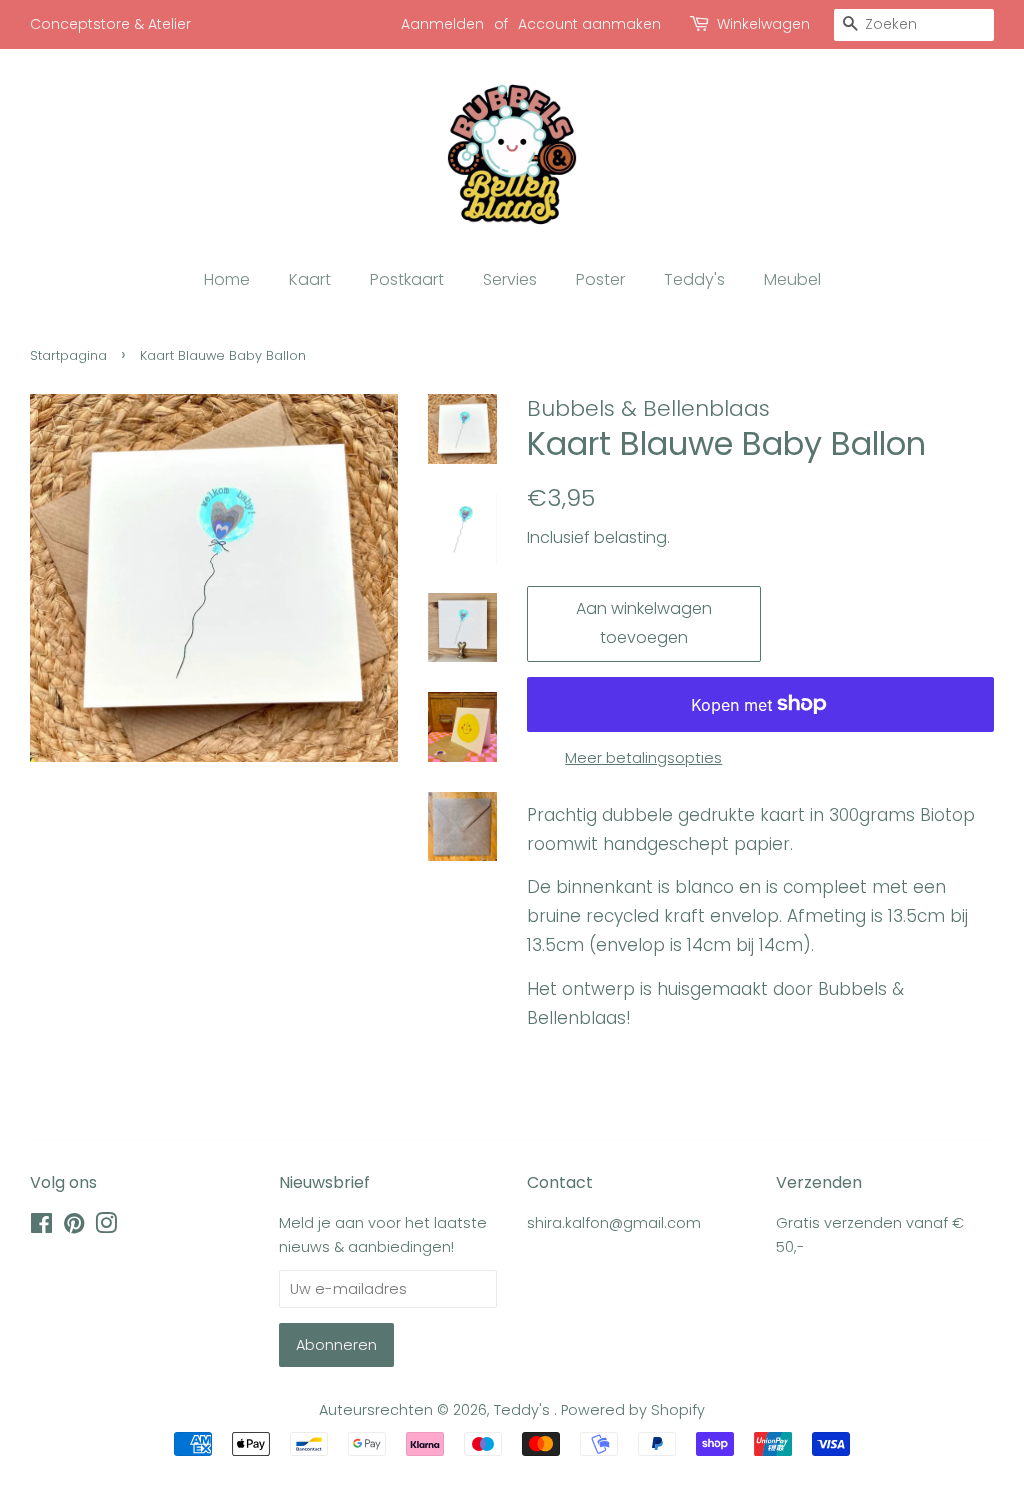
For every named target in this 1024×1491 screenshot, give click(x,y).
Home (227, 279)
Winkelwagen (763, 24)
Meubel (792, 279)
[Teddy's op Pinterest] (74, 1227)
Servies (510, 279)
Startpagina (68, 355)
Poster (600, 279)
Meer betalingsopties (643, 757)
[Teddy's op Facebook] (41, 1227)
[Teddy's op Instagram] (106, 1227)
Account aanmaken (589, 24)
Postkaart (407, 279)
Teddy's (694, 279)
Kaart (310, 279)
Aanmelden (442, 24)
